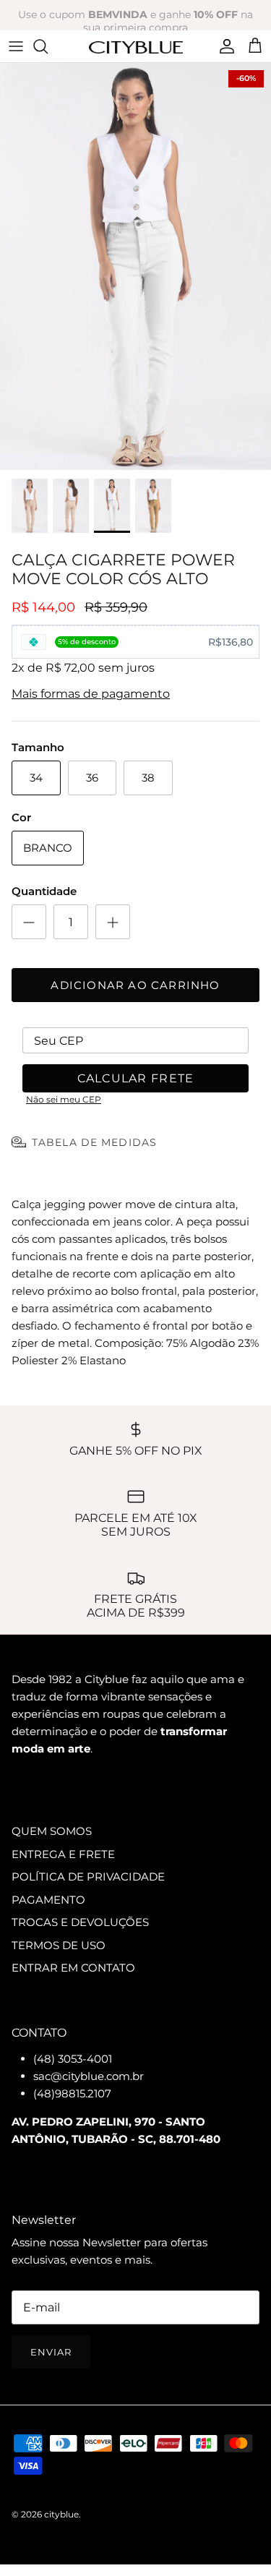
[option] (135, 266)
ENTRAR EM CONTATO (73, 1968)
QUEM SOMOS (52, 1831)
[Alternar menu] (16, 46)
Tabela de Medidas (94, 1142)
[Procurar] (48, 46)
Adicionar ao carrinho (135, 985)
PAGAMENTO (48, 1900)
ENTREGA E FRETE (63, 1854)
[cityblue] (136, 46)
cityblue (61, 2514)
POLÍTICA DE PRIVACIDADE (88, 1877)
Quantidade (44, 891)
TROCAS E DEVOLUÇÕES (80, 1922)
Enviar (51, 2352)
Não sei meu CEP (64, 1099)
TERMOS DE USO (59, 1945)
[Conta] (223, 46)
